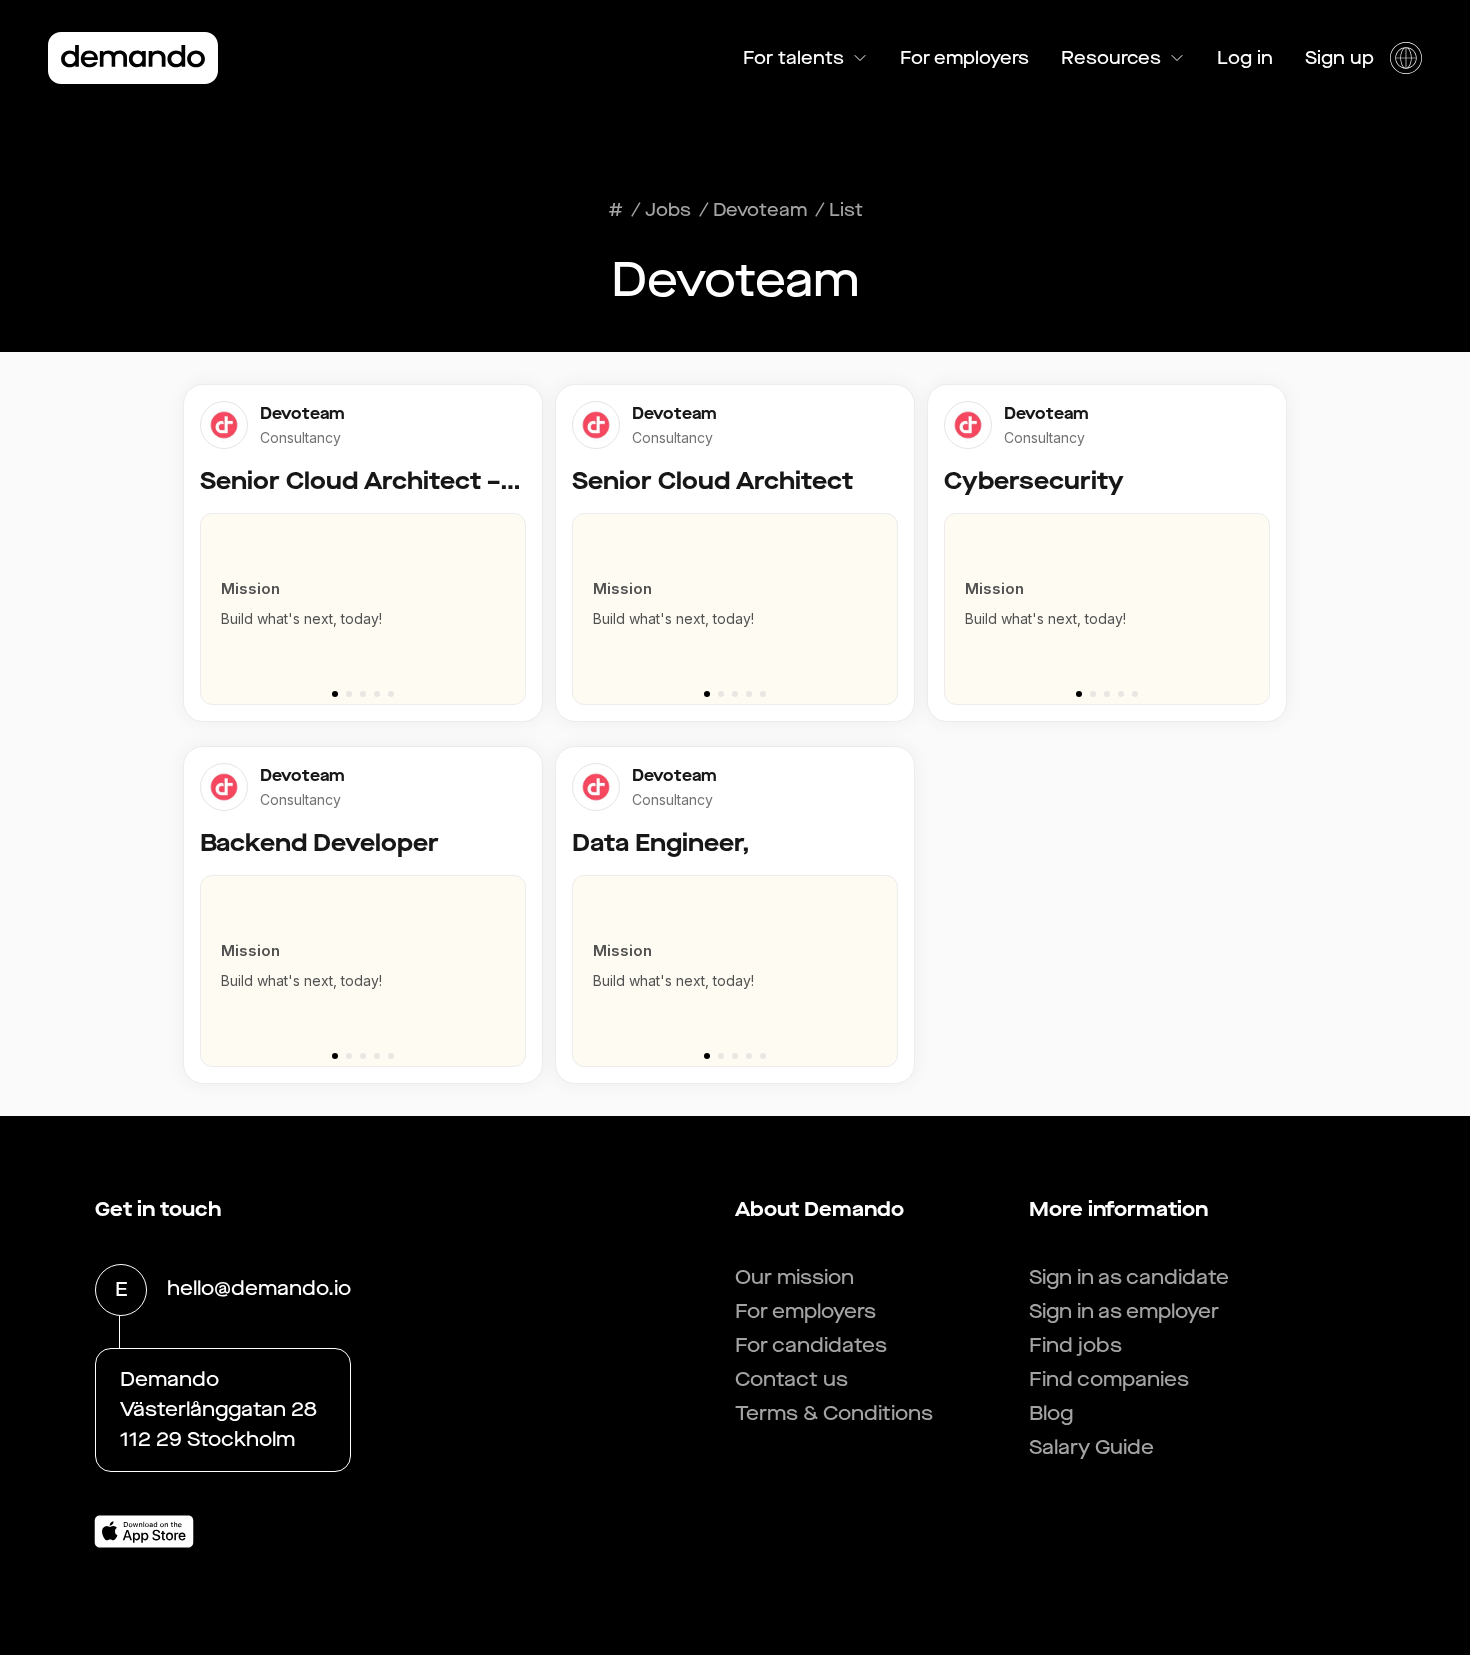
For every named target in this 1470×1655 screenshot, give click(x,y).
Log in (1245, 58)
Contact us (791, 1379)
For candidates (811, 1345)
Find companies (1109, 1379)
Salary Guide (1091, 1447)
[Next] (519, 599)
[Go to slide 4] (377, 694)
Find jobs (1075, 1345)
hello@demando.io (259, 1288)
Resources (1111, 58)
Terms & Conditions (834, 1413)
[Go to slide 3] (363, 694)
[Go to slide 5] (391, 694)
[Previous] (207, 599)
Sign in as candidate (1129, 1277)
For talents (793, 58)
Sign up (1339, 58)
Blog (1051, 1413)
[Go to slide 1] (335, 694)
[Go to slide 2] (349, 694)
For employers (964, 58)
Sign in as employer (1124, 1311)
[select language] (1406, 58)
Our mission (794, 1277)
